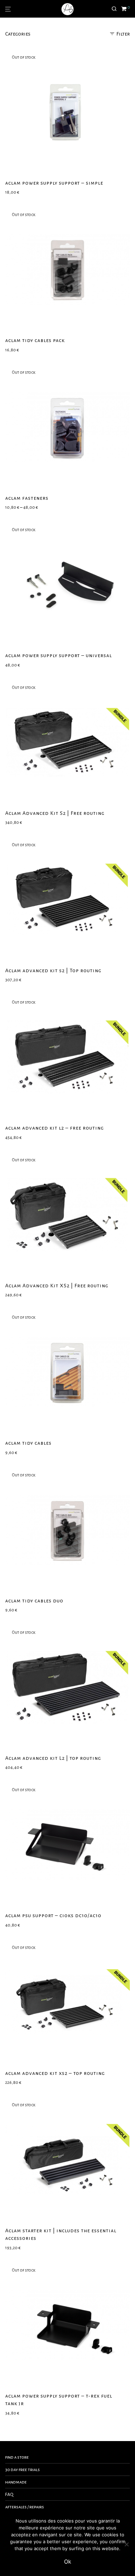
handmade (16, 2482)
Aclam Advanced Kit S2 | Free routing (55, 813)
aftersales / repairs (25, 2507)
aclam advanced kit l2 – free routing (55, 1128)
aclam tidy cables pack (35, 340)
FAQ (9, 2495)
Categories (18, 34)
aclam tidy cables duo (34, 1601)
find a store (17, 2457)
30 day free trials (22, 2470)
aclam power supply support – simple (54, 183)
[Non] (126, 2544)
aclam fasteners (27, 498)
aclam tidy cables (28, 1443)
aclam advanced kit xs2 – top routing (55, 2073)
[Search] (116, 9)
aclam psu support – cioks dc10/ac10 (53, 1915)
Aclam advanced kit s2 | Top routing (53, 970)
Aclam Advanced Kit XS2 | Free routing (57, 1286)
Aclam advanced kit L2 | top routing (53, 1758)
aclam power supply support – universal (58, 655)
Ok (68, 2562)
